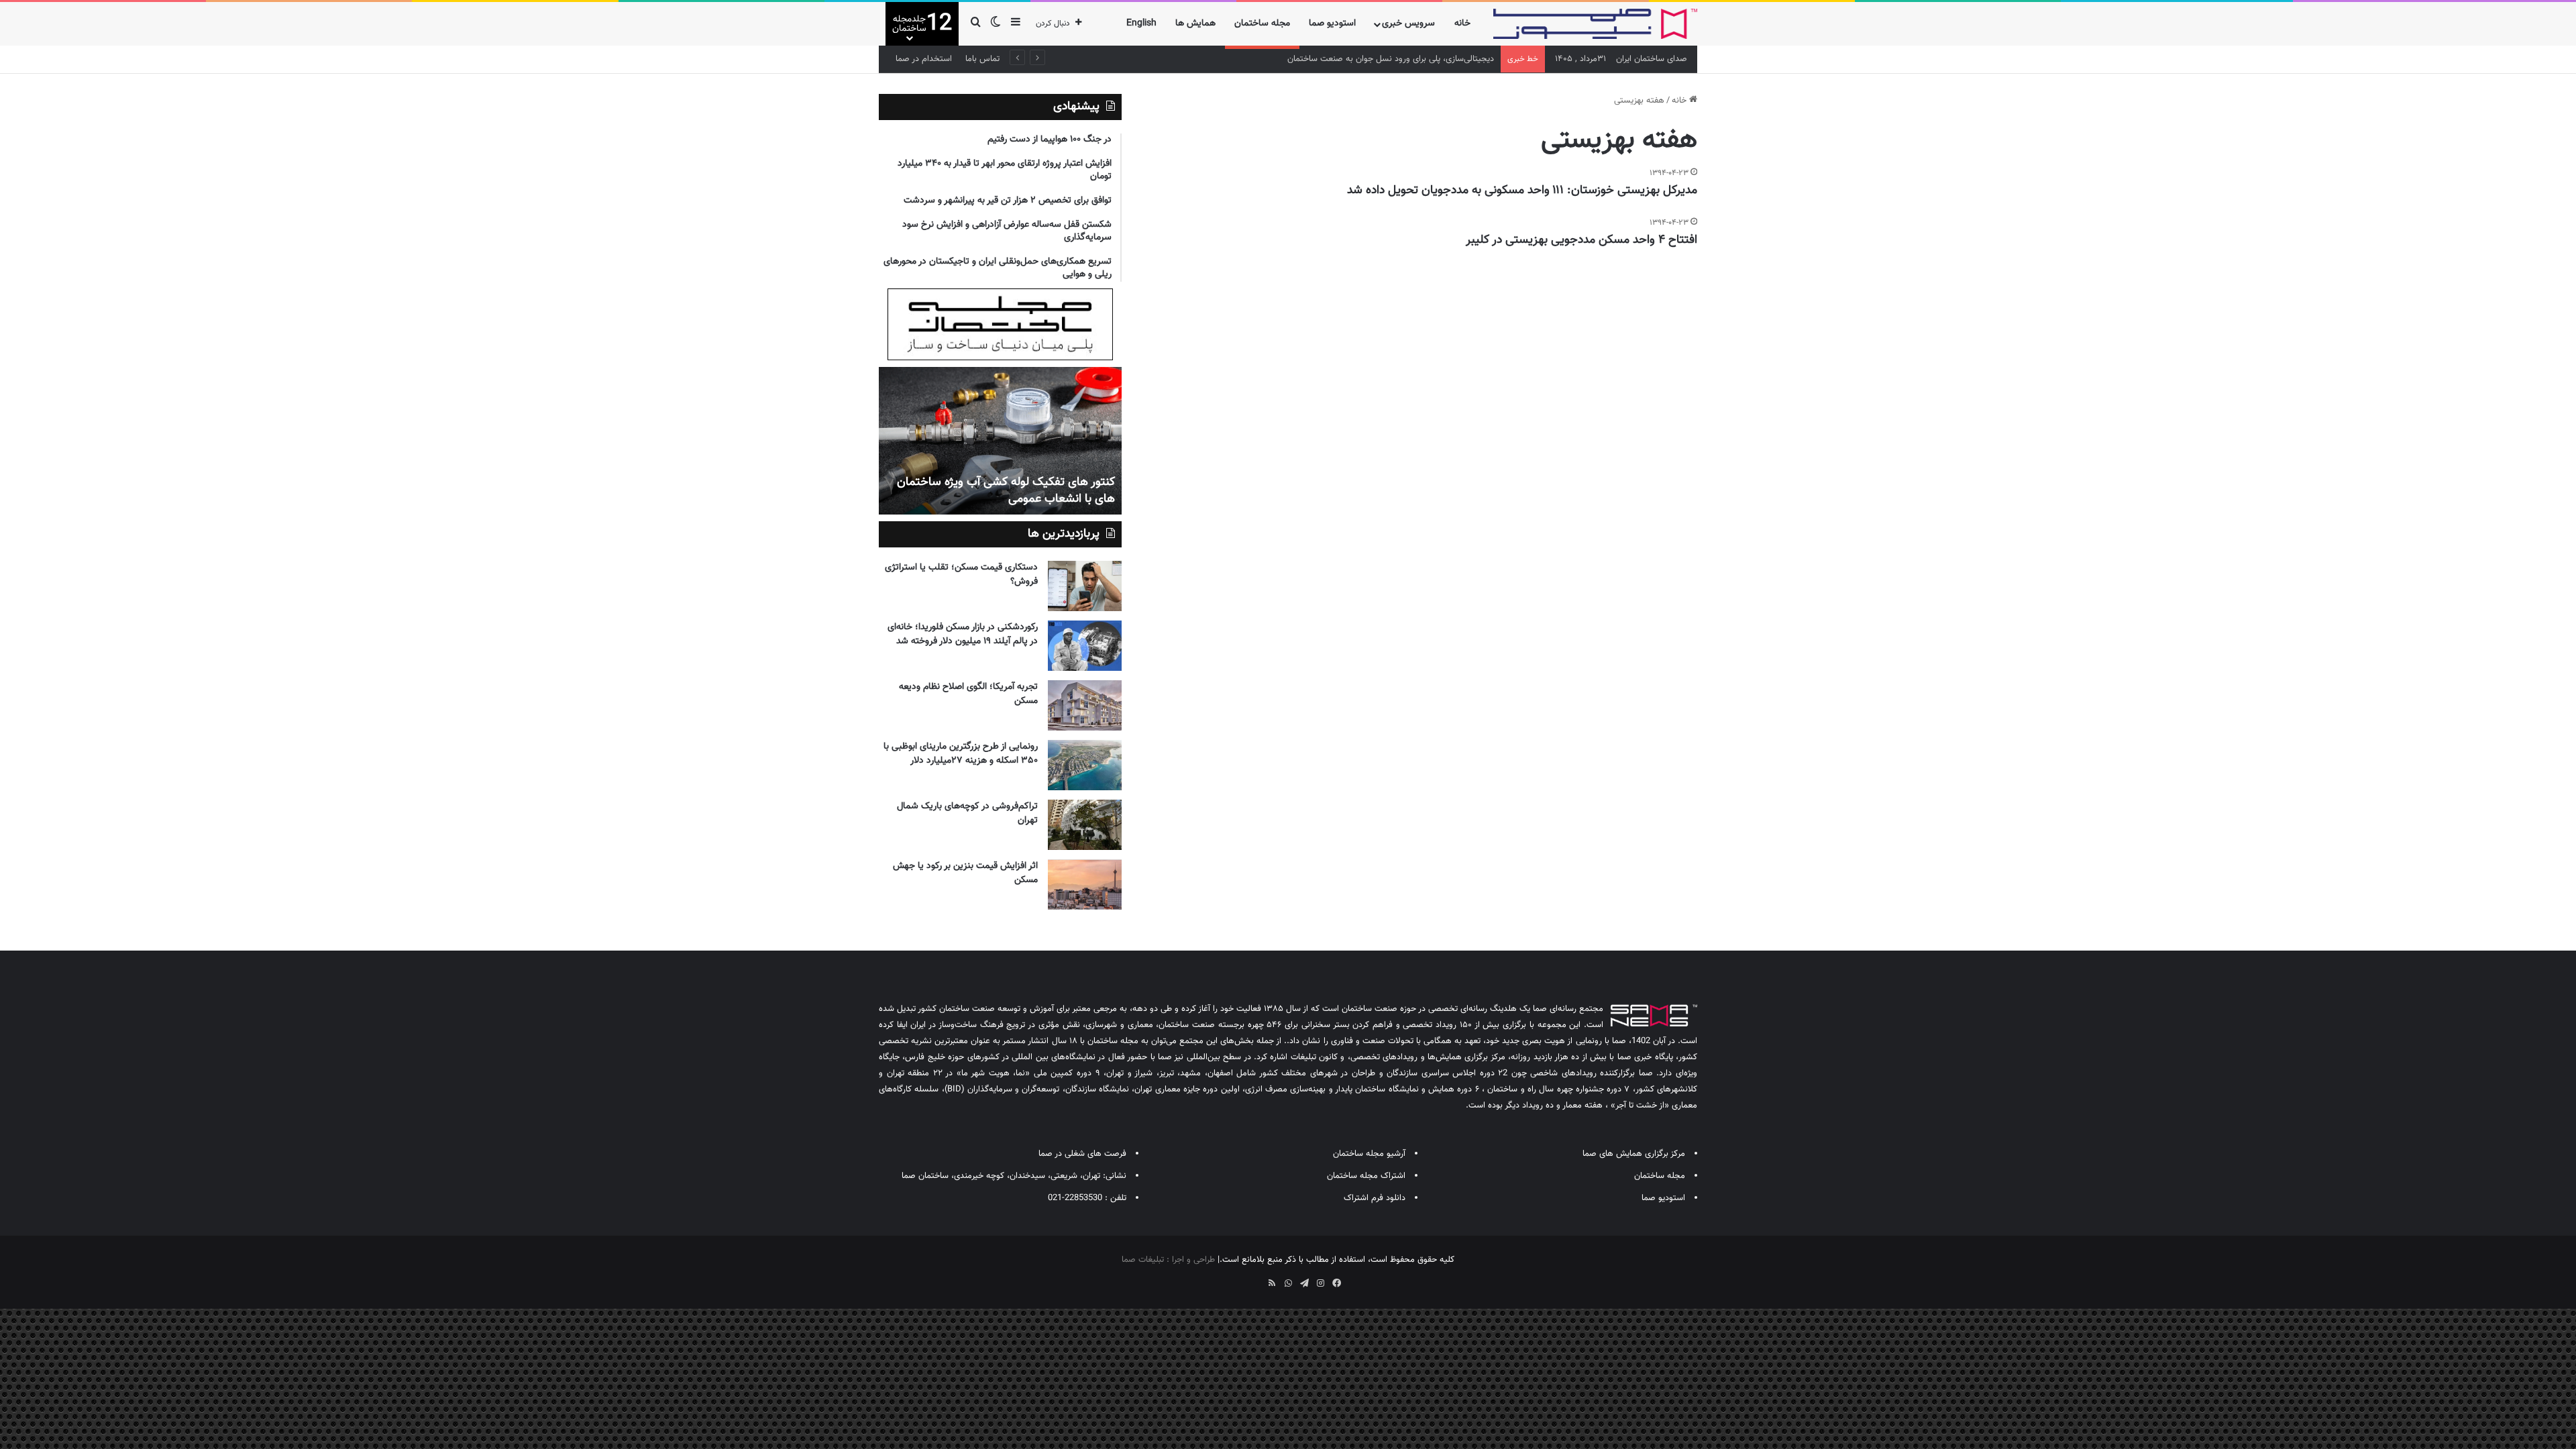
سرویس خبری (1408, 23)
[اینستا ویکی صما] (1256, 1279)
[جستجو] (975, 24)
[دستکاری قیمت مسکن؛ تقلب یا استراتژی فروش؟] (1085, 586)
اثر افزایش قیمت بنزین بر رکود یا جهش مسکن (965, 873)
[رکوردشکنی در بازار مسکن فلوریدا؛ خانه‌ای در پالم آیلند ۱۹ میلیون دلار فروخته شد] (1085, 646)
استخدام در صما (924, 59)
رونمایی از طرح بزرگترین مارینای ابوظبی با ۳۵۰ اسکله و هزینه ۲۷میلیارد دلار (961, 754)
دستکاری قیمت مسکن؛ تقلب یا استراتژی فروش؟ (961, 575)
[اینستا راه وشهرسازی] (1240, 1279)
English (1141, 23)
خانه (1462, 23)
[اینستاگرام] (1320, 1283)
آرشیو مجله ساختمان (1369, 1154)
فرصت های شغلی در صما (1082, 1154)
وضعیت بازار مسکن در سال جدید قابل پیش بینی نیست (1011, 491)
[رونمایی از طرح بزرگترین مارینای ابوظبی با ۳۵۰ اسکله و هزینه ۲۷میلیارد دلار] (1085, 765)
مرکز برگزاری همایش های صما (1634, 1154)
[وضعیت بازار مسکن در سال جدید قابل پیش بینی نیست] (1000, 441)
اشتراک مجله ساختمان (1366, 1176)
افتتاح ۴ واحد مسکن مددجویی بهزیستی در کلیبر (1581, 240)
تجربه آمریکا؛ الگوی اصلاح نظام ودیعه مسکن (968, 694)
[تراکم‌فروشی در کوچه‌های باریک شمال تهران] (1085, 825)
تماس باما (982, 59)
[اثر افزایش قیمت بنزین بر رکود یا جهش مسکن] (1085, 884)
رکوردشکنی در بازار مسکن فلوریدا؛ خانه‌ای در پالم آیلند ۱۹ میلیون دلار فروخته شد (963, 634)
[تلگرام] (1304, 1283)
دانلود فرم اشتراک (1375, 1198)
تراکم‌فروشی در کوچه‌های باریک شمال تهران (967, 813)
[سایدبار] (1016, 24)
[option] (1000, 441)
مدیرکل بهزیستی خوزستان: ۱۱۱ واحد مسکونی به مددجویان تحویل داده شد (1522, 191)
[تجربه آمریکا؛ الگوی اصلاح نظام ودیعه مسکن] (1085, 705)
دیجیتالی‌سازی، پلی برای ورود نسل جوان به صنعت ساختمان (1391, 59)
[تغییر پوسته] (996, 24)
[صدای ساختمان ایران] (1595, 24)
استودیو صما (1332, 23)
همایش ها (1195, 23)
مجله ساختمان (1262, 23)
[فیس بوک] (1336, 1283)
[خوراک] (1272, 1283)
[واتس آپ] (1288, 1283)
